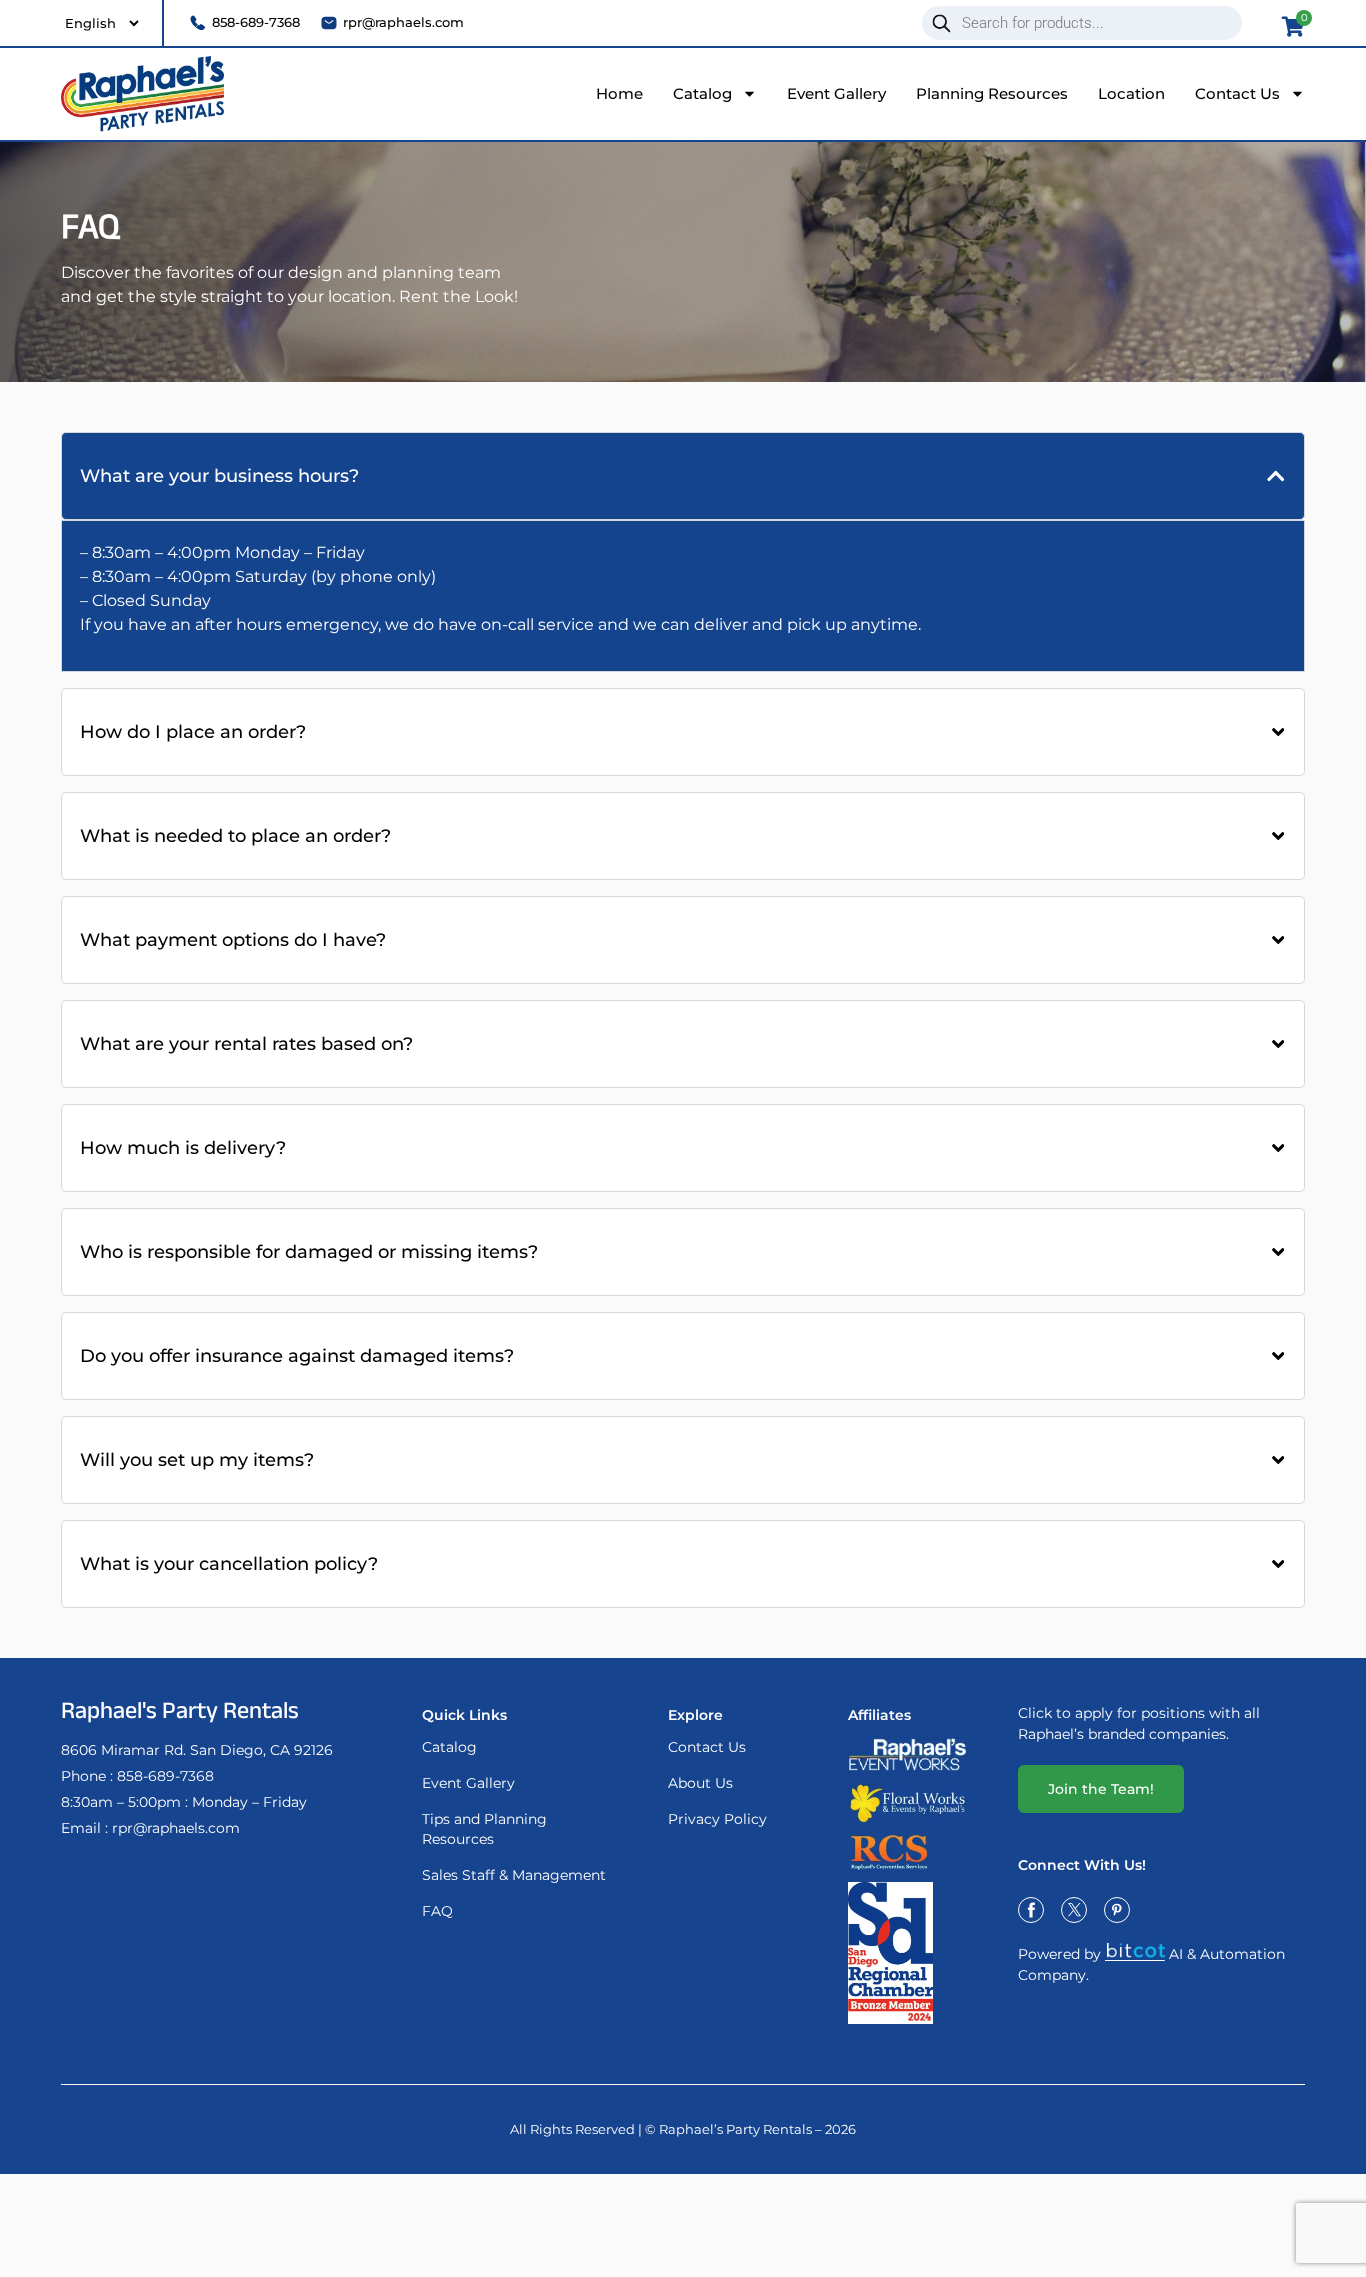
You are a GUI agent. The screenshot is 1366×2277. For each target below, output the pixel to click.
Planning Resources (992, 93)
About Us (700, 1783)
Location (1131, 93)
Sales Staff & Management (514, 1875)
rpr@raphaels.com (176, 1828)
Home (619, 93)
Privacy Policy (717, 1819)
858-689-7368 (165, 1776)
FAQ (437, 1911)
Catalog (702, 93)
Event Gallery (836, 93)
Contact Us (1237, 93)
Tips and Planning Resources (484, 1829)
